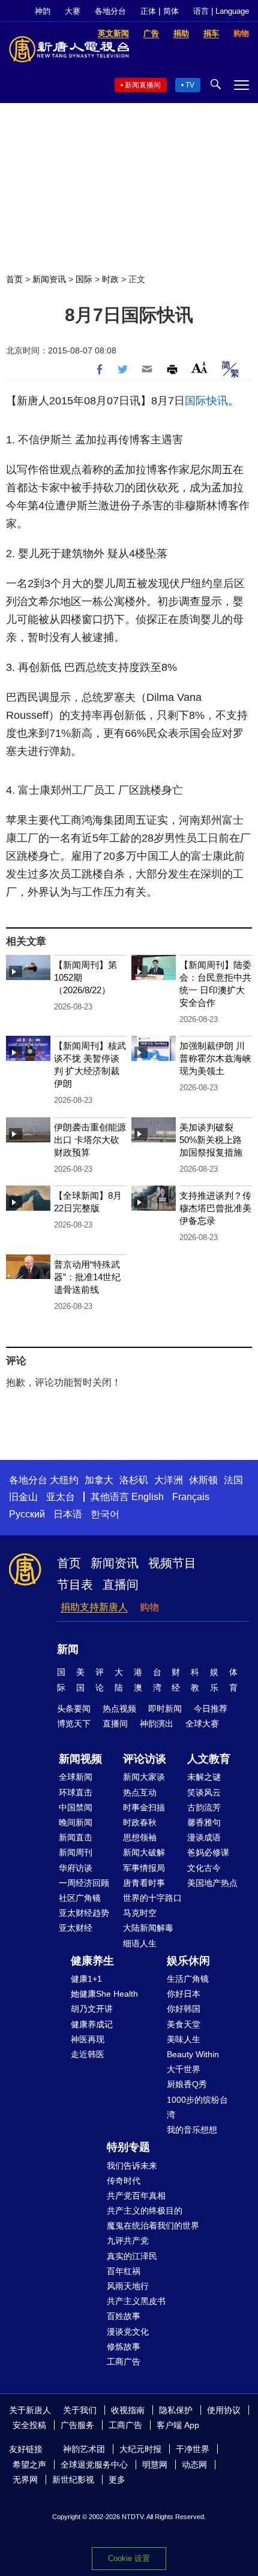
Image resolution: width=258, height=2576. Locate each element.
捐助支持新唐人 (94, 1607)
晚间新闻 (76, 1822)
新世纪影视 (73, 2480)
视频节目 (172, 1563)
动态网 (194, 2465)
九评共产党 (128, 2241)
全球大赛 (202, 1724)
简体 (171, 11)
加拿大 (99, 1480)
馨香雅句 (204, 1822)
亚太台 (61, 1497)
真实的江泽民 (132, 2256)
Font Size (199, 368)
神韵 (43, 11)
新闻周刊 (76, 1852)
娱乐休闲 (188, 1961)
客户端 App (178, 2425)
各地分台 (110, 11)
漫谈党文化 (128, 2332)
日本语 (68, 1514)
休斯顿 (203, 1480)
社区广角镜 (80, 1898)
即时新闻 (165, 1709)
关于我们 (80, 2410)
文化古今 (204, 1868)
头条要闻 (74, 1709)
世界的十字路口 (152, 1898)
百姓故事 (124, 2316)
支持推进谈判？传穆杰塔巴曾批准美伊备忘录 (215, 1208)
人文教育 (209, 1759)
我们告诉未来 (132, 2166)
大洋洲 (169, 1480)
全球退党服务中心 (94, 2465)
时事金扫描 (144, 1807)
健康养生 (92, 1961)
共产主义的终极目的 (145, 2211)
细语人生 (140, 1943)
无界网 (25, 2480)
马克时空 (140, 1913)
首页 (14, 279)
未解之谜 (204, 1777)
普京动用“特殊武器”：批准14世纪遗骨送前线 (87, 1277)
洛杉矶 (134, 1480)
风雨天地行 (128, 2286)
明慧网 (155, 2465)
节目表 (75, 1585)
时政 (110, 279)
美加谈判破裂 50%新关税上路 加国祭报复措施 (211, 1140)
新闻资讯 (49, 279)
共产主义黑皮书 (136, 2301)
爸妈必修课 (208, 1852)
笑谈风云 (204, 1792)
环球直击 (76, 1792)
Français (191, 1497)
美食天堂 (184, 2024)
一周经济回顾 (84, 1883)
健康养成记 (92, 2024)
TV (190, 85)
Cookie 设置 (129, 2558)
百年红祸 (124, 2271)
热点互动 (140, 1792)
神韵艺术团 (84, 2449)
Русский (27, 1514)
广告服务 (77, 2425)
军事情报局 (144, 1868)
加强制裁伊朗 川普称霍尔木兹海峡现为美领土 (215, 1058)
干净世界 (193, 2449)
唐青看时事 (144, 1883)
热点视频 (119, 1709)
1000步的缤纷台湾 (197, 2107)
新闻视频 (80, 1759)
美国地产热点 (212, 1883)
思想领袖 (140, 1837)
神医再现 (88, 2039)
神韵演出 (157, 1724)
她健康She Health (104, 1994)
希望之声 (29, 2465)
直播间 (121, 1585)
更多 (117, 2480)
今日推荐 (211, 1709)
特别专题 (128, 2147)
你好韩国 (184, 2009)
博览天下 (74, 1724)
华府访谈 (76, 1868)
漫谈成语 (204, 1837)
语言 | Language (221, 11)
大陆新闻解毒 (148, 1928)
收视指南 (128, 2410)
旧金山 (23, 1497)
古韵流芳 (204, 1807)
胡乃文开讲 (92, 2009)
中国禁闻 (76, 1807)
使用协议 (224, 2410)
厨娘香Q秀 (187, 2084)
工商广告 (124, 2362)
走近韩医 (88, 2054)
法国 (233, 1480)
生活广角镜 (188, 1979)
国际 (84, 279)
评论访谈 (145, 1759)
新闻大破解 (144, 1852)
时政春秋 (140, 1822)
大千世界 (184, 2069)
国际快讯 (206, 401)
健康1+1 (86, 1979)
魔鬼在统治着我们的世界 (153, 2226)
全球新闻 (76, 1777)
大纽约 (64, 1480)
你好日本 (184, 1994)
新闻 (68, 1649)
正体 (148, 11)
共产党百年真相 (136, 2196)
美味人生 (184, 2039)
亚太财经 (76, 1928)
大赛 (73, 11)
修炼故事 (124, 2347)
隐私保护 (176, 2410)
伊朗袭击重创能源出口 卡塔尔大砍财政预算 (90, 1140)
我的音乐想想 (192, 2130)
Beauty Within (193, 2054)
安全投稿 (29, 2425)
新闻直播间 (143, 85)
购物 (149, 1607)
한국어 (105, 1514)
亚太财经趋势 (84, 1913)
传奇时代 (124, 2181)
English (148, 1497)
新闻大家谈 (144, 1777)
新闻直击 (76, 1837)
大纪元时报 (140, 2449)
